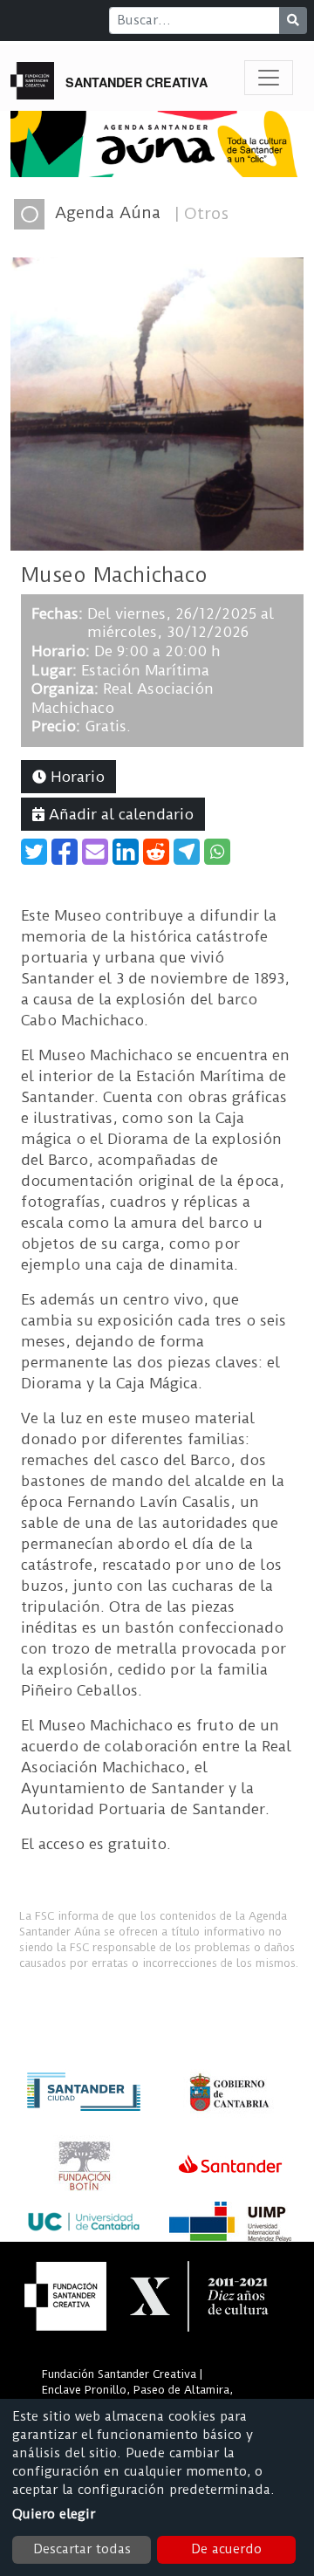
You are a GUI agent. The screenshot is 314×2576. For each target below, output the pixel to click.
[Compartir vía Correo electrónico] (95, 852)
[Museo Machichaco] (157, 403)
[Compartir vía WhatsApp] (217, 852)
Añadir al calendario (119, 814)
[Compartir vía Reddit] (156, 852)
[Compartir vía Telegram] (187, 852)
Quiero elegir (54, 2514)
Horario (75, 777)
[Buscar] (293, 21)
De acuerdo (226, 2549)
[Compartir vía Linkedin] (126, 852)
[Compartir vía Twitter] (34, 852)
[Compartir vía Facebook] (65, 852)
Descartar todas (82, 2549)
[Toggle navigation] (269, 78)
